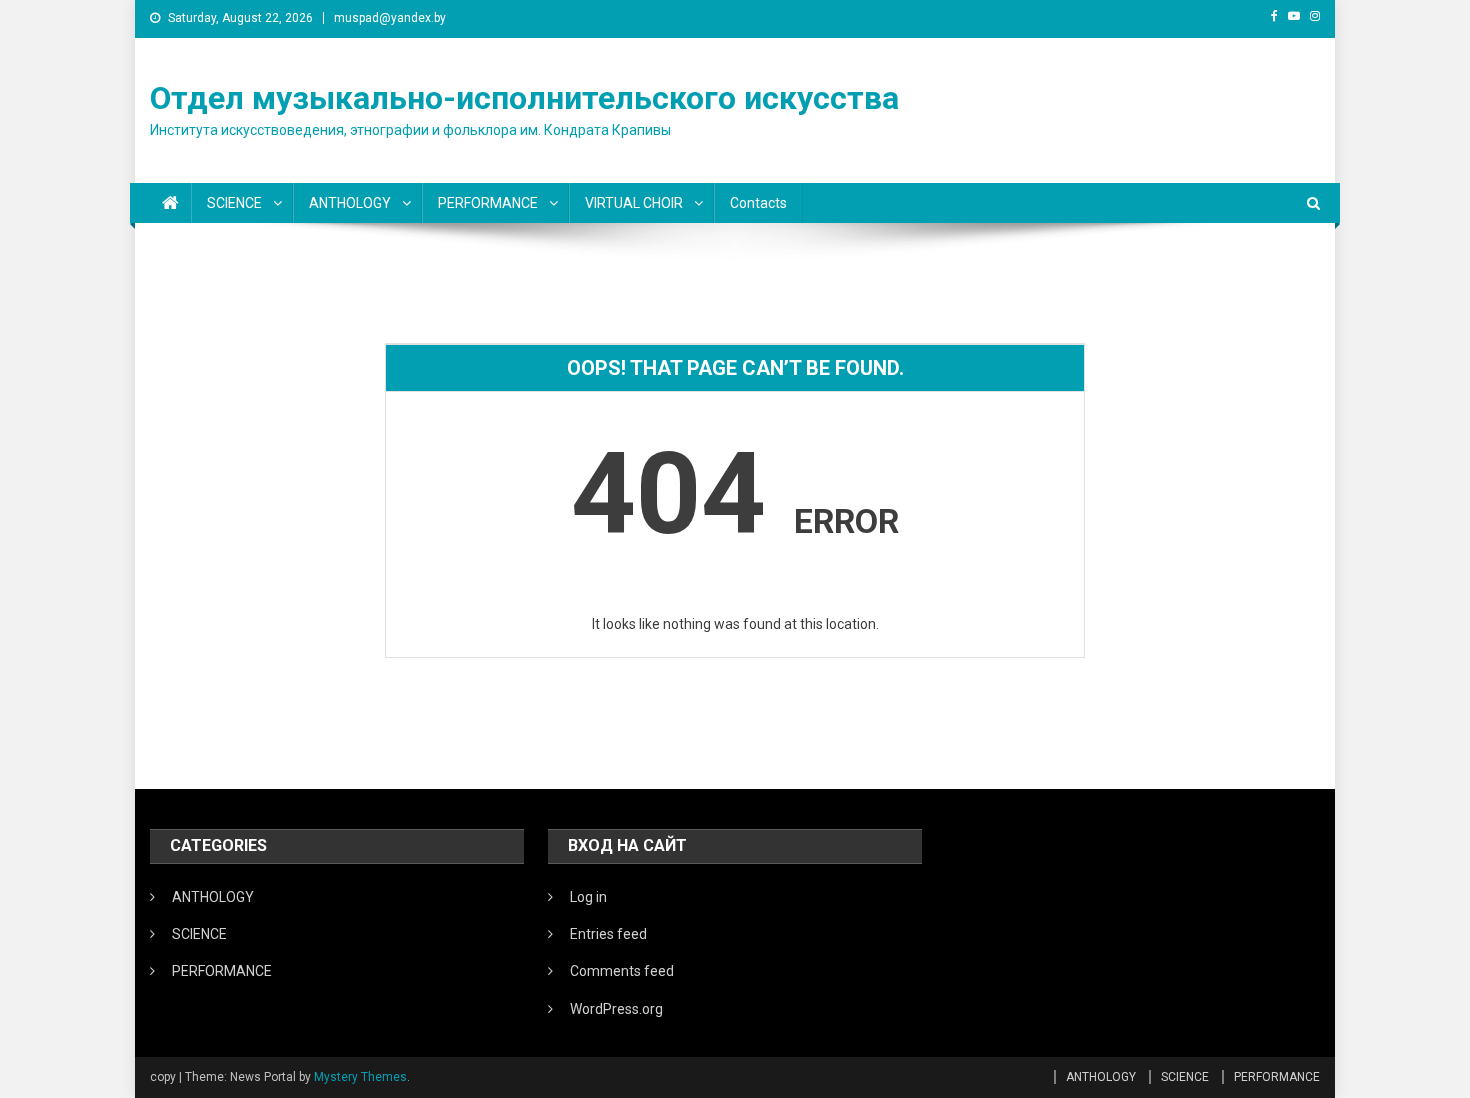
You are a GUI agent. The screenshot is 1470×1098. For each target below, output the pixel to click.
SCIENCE (234, 203)
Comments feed (622, 971)
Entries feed (608, 934)
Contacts (758, 203)
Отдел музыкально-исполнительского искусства (524, 98)
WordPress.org (616, 1009)
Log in (588, 897)
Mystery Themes (360, 1077)
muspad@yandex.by (390, 18)
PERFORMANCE (488, 203)
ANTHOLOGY (350, 203)
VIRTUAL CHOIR (634, 203)
